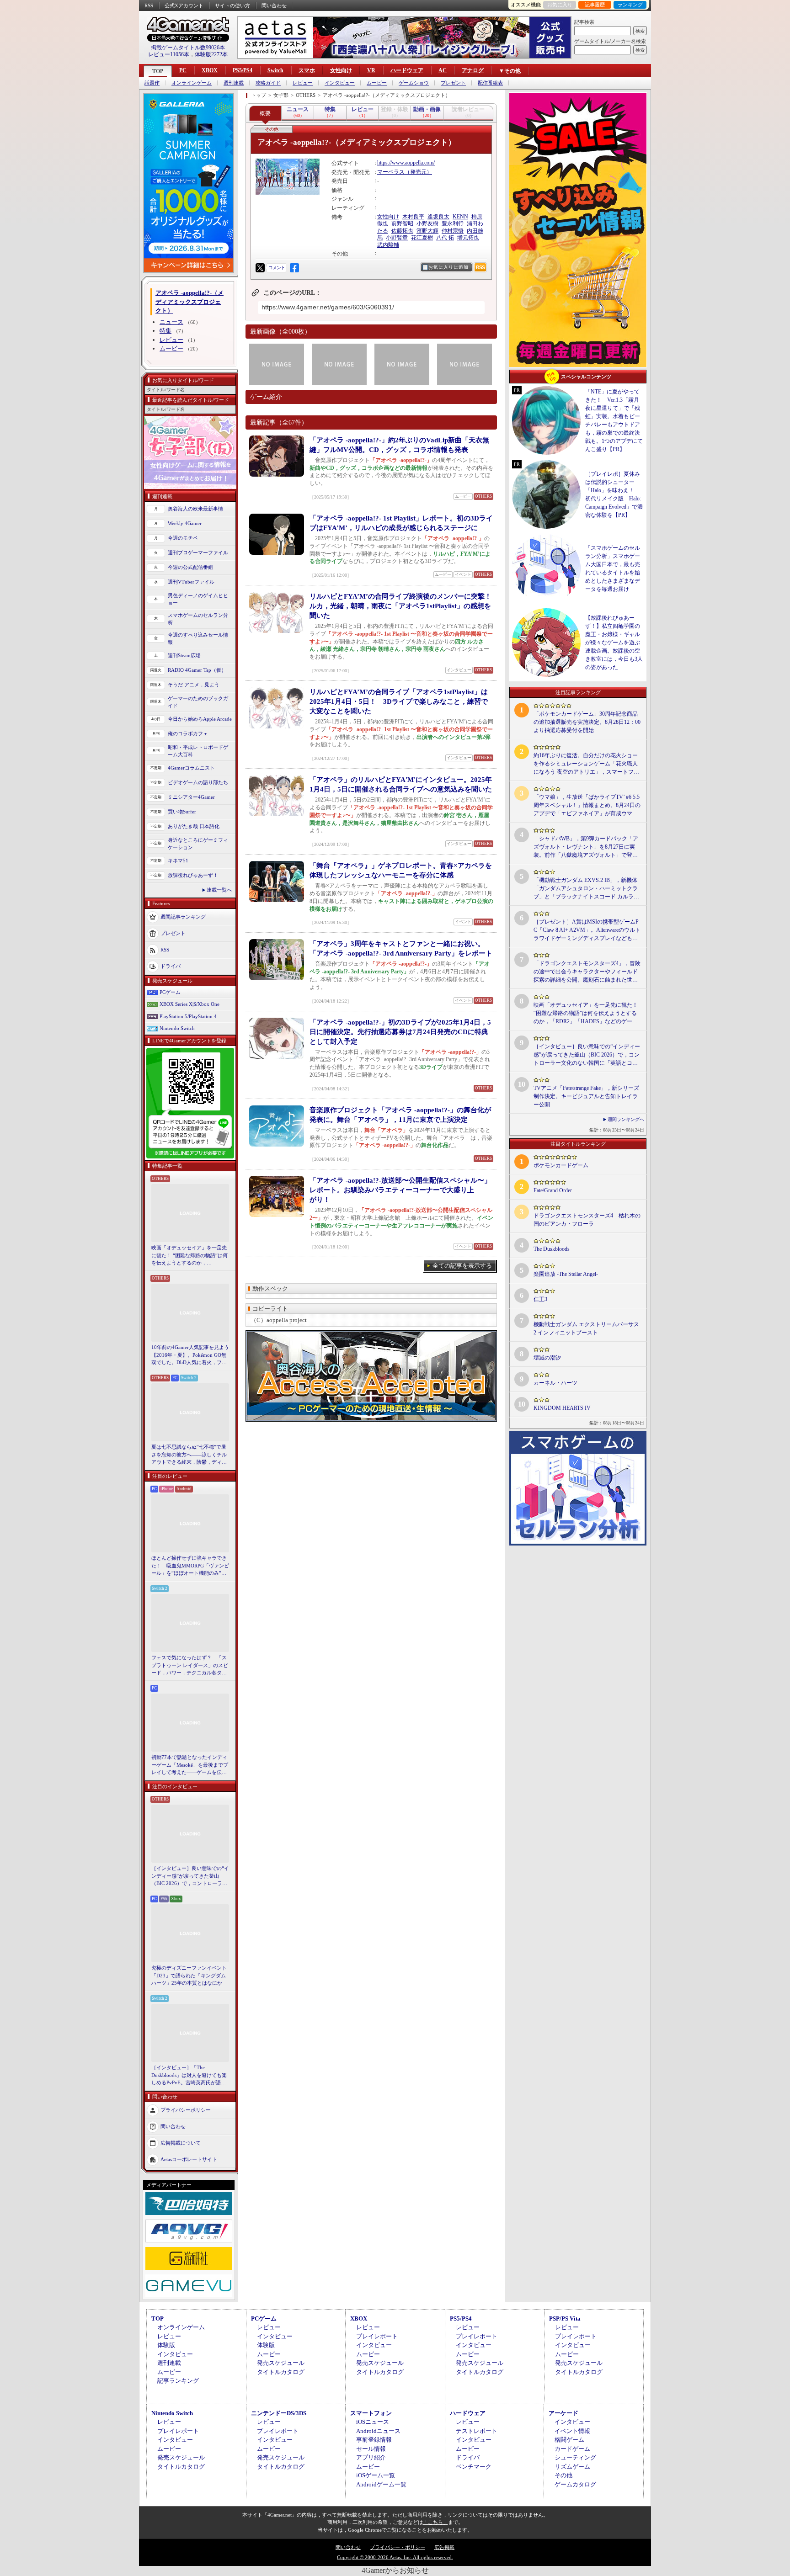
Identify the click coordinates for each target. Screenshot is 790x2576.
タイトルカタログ (281, 2372)
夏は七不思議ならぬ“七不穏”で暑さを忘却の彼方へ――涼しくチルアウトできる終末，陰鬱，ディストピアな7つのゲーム (189, 1455)
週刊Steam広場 (184, 655)
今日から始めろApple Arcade (200, 719)
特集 (165, 331)
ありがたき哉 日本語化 (194, 826)
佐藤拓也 (402, 231)
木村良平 (413, 217)
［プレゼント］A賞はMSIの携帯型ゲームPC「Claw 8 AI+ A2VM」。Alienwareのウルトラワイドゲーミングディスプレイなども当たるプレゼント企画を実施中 (587, 930)
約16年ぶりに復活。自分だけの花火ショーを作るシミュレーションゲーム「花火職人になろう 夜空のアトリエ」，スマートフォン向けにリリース (586, 764)
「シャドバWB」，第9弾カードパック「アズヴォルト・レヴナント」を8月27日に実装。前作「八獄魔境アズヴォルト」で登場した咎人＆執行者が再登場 (586, 847)
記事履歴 (595, 5)
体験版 (166, 2345)
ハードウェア (407, 70)
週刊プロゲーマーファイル (198, 552)
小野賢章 (397, 238)
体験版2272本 (211, 54)
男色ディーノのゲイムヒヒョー (198, 599)
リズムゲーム (572, 2467)
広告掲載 (444, 2547)
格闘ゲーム (569, 2440)
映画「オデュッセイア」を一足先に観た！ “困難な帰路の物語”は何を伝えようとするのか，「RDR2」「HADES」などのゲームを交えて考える (189, 1256)
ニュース (171, 322)
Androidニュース (378, 2431)
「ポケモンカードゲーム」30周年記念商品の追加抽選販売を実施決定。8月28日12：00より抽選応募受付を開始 (587, 722)
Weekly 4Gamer (185, 523)
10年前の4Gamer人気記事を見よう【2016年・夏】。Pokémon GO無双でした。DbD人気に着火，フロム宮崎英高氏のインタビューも (190, 1355)
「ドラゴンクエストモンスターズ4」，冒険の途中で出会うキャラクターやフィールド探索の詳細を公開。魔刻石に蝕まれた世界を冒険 (587, 972)
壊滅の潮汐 (547, 1358)
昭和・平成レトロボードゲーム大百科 (198, 751)
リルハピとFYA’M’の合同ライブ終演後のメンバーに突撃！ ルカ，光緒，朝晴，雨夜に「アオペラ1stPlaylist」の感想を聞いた (404, 606)
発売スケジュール (281, 2363)
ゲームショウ (414, 83)
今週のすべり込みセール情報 (198, 639)
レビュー (303, 83)
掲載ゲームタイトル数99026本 (188, 48)
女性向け (341, 70)
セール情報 (371, 2449)
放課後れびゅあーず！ (193, 875)
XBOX (210, 70)
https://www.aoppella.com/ (406, 163)
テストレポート (477, 2431)
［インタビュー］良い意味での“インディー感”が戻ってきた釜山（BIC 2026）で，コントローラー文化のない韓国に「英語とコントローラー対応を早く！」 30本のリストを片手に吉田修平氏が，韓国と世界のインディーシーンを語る (190, 1876)
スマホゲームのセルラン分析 (198, 619)
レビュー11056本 (169, 54)
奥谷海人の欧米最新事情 (195, 509)
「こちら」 (435, 2522)
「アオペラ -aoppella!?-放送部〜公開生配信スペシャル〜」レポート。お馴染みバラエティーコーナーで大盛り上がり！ (400, 1190)
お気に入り (560, 5)
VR (371, 70)
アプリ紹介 (371, 2457)
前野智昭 (402, 223)
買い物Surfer (182, 812)
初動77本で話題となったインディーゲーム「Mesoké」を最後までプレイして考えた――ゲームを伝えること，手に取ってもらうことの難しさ (190, 1765)
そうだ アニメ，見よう (194, 685)
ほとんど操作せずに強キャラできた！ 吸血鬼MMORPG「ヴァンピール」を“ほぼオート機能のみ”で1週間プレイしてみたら (190, 1566)
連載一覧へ (219, 890)
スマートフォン (371, 2413)
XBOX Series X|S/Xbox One (189, 1004)
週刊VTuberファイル (191, 582)
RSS (149, 5)
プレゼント (453, 83)
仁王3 (540, 1299)
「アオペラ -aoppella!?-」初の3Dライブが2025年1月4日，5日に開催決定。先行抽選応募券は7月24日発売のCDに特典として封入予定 (400, 1032)
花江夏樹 (422, 238)
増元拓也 (468, 238)
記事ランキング (178, 2381)
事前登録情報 (374, 2440)
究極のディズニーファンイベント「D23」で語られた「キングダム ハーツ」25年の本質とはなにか (189, 1975)
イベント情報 (572, 2431)
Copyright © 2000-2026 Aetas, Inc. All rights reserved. (395, 2557)
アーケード (563, 2413)
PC (183, 70)
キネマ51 (178, 860)
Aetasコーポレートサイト (189, 2159)
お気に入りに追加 (448, 267)
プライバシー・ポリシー (398, 2547)
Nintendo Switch (177, 1028)
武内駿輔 (388, 245)
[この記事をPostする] (260, 268)
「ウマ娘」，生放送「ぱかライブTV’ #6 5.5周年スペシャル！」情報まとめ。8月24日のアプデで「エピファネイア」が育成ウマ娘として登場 (587, 806)
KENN (460, 217)
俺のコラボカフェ (188, 733)
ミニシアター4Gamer (191, 797)
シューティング (575, 2457)
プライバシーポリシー (186, 2109)
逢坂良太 (438, 217)
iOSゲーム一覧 (376, 2475)
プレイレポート (377, 2336)
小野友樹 (427, 223)
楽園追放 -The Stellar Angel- (566, 1274)
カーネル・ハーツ (555, 1383)
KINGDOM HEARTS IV (562, 1408)
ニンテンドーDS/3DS (279, 2413)
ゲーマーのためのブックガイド (198, 702)
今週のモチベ (183, 538)
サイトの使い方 (232, 5)
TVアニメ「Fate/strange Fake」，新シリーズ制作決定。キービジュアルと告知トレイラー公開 (586, 1096)
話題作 (152, 83)
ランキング (630, 5)
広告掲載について (181, 2142)
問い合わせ (274, 5)
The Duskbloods (552, 1249)
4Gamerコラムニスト (191, 768)
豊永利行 (453, 223)
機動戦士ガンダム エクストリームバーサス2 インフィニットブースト (586, 1328)
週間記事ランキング (183, 916)
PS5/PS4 (243, 70)
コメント (277, 268)
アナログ (473, 70)
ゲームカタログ (575, 2484)
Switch (275, 70)
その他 (563, 2475)
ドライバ (171, 966)
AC (443, 70)
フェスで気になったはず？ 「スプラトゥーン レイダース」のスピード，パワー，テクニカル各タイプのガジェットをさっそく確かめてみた (190, 1666)
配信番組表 (490, 83)
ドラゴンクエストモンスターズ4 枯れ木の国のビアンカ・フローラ (587, 1220)
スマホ (307, 70)
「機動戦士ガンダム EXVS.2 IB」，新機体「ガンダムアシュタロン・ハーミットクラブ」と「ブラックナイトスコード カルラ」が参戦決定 (586, 889)
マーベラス (391, 172)
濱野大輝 (427, 231)
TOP (158, 71)
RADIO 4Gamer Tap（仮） (197, 670)
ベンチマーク (474, 2467)
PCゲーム (170, 992)
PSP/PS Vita (565, 2318)
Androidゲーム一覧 (381, 2484)
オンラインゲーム (192, 83)
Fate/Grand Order (553, 1190)
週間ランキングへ (626, 1119)
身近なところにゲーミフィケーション (198, 844)
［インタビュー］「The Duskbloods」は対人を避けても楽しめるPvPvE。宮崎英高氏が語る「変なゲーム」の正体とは (189, 2076)
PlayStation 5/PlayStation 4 (188, 1016)
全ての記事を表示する (462, 1266)
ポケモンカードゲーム (561, 1165)
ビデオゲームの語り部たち (198, 782)
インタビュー (340, 83)
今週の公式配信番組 (190, 567)
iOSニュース (373, 2422)
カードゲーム (572, 2449)
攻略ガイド (268, 83)
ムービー (377, 83)
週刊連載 (234, 83)
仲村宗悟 (453, 231)
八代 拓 (445, 238)
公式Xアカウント (184, 5)
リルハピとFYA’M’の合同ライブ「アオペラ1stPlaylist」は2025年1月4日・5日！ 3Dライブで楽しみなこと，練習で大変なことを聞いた (399, 701)
